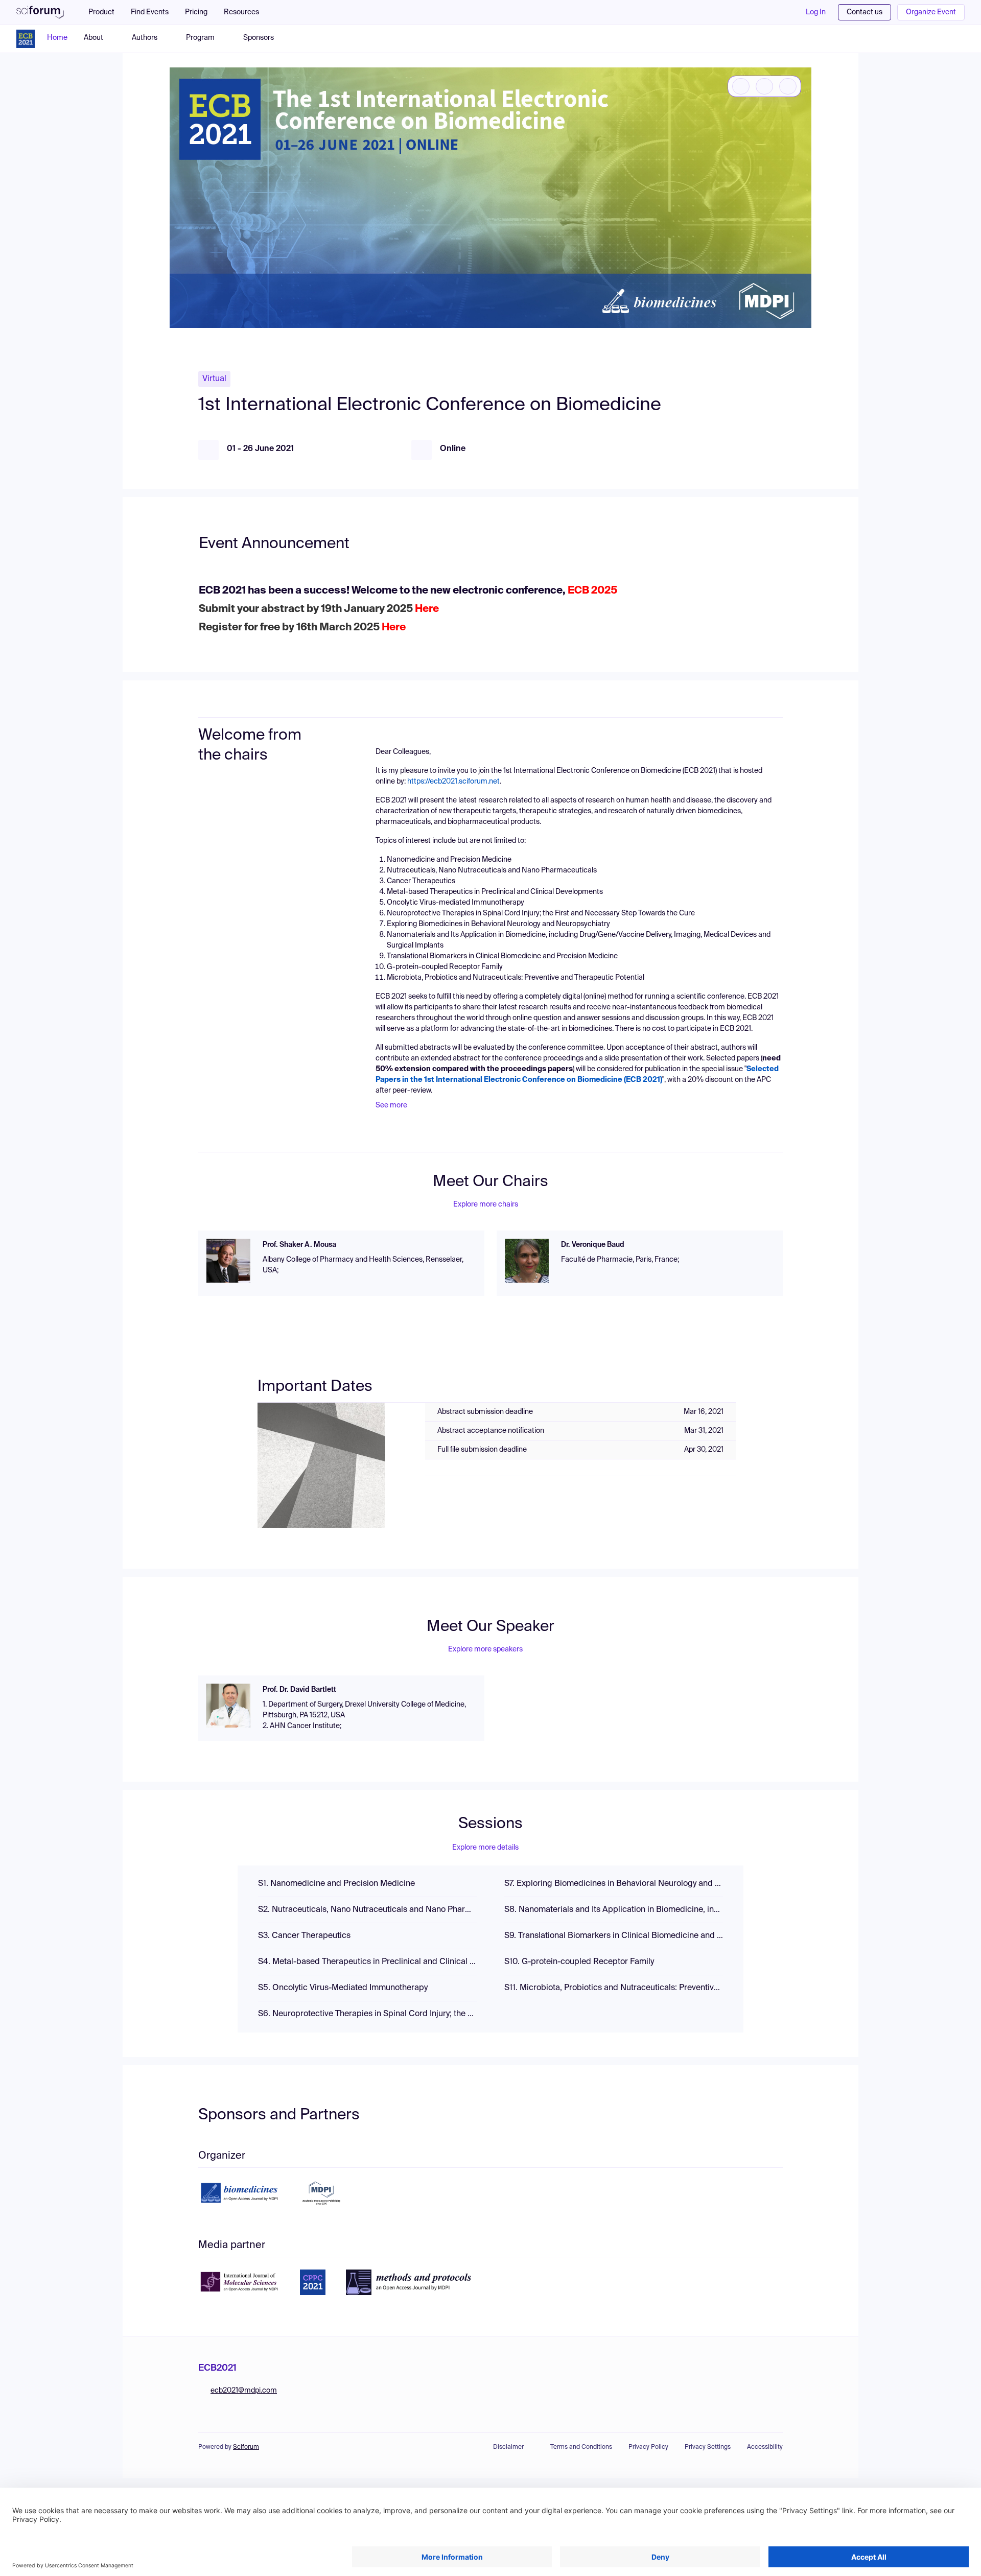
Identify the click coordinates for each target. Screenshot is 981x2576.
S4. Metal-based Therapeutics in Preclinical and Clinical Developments (367, 1962)
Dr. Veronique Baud (593, 1245)
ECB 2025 (591, 591)
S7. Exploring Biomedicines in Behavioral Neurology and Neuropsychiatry (614, 1884)
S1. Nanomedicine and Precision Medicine (336, 1884)
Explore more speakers (485, 1649)
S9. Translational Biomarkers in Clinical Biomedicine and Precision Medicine (614, 1936)
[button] (247, 12)
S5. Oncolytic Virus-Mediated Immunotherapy (343, 1988)
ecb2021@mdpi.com (244, 2391)
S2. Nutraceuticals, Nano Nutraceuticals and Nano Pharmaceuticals (367, 1910)
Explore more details (485, 1848)
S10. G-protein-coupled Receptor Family (579, 1962)
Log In (816, 12)
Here (427, 609)
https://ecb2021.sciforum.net (453, 782)
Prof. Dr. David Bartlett (299, 1690)
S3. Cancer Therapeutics (304, 1936)
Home (57, 38)
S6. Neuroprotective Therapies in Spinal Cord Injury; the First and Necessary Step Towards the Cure (367, 2014)
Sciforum (246, 2447)
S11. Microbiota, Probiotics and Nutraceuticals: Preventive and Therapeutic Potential (614, 1988)
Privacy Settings (708, 2447)
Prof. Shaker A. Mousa (299, 1245)
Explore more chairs (486, 1204)
